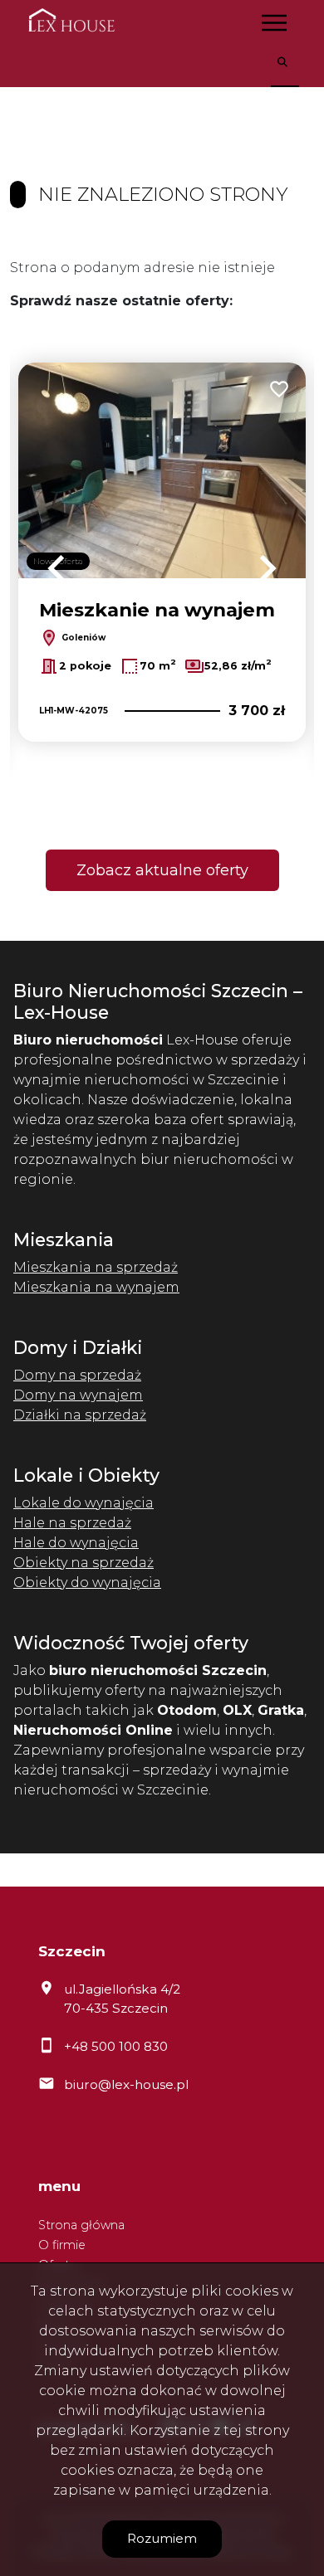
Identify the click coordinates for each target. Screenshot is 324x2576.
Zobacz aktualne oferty (162, 870)
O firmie (62, 2245)
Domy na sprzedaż (77, 1375)
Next (268, 568)
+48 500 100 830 (116, 2046)
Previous (56, 568)
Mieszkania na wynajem (96, 1287)
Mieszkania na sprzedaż (96, 1267)
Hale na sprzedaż (72, 1523)
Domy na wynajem (78, 1395)
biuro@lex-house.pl (126, 2084)
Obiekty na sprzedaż (83, 1563)
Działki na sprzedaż (80, 1415)
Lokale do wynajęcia (83, 1503)
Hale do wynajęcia (76, 1543)
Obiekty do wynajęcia (87, 1583)
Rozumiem (162, 2538)
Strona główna (81, 2225)
